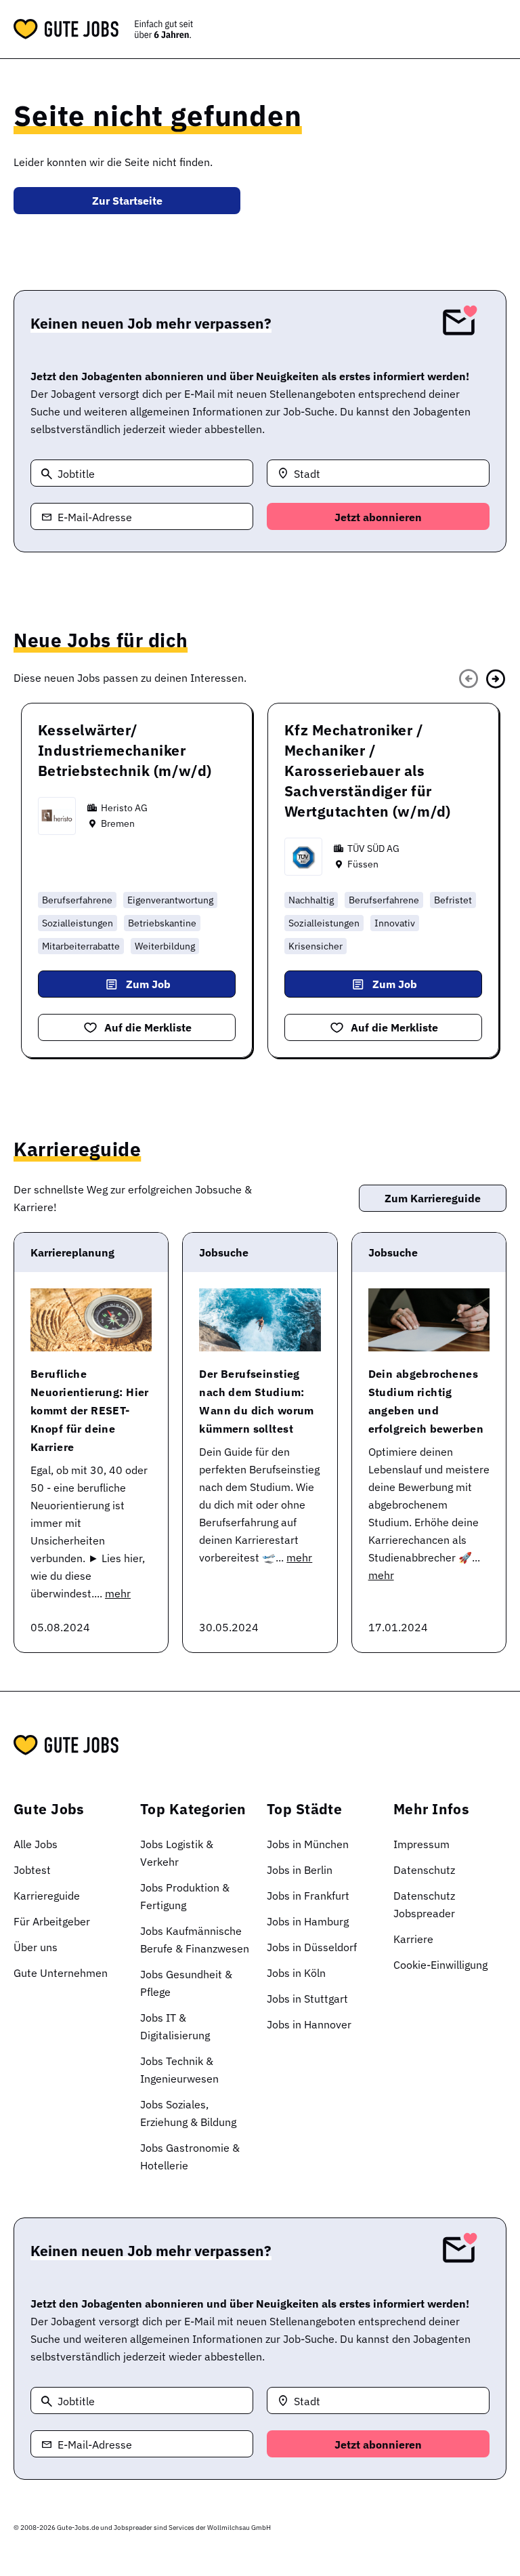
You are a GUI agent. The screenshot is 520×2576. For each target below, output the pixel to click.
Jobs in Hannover (309, 2024)
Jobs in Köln (296, 1973)
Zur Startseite (127, 201)
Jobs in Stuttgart (307, 1999)
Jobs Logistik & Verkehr (177, 1853)
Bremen (118, 823)
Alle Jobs (36, 1844)
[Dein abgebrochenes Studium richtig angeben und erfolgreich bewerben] (429, 1320)
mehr (118, 1593)
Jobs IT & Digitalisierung (175, 2026)
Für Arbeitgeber (52, 1921)
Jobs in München (308, 1844)
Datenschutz (424, 1870)
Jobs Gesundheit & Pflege (186, 1983)
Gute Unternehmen (61, 1973)
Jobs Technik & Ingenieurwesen (179, 2070)
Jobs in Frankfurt (308, 1896)
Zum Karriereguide (433, 1198)
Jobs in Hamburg (308, 1921)
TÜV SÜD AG (373, 849)
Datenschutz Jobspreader (424, 1904)
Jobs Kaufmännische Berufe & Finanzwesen (195, 1940)
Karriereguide (47, 1896)
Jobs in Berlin (300, 1870)
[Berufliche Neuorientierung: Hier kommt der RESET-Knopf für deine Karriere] (91, 1320)
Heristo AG (124, 808)
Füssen (363, 864)
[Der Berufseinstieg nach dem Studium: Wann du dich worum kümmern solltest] (260, 1320)
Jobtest (32, 1870)
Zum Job (148, 984)
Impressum (421, 1844)
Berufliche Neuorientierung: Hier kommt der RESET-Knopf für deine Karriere (90, 1410)
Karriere (413, 1939)
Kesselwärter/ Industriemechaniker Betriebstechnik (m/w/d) (125, 750)
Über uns (36, 1947)
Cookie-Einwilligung (440, 1965)
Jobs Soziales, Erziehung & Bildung (188, 2113)
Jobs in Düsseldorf (312, 1947)
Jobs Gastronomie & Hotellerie (190, 2156)
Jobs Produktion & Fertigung (185, 1896)
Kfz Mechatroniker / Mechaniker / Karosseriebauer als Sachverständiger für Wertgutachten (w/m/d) (368, 771)
